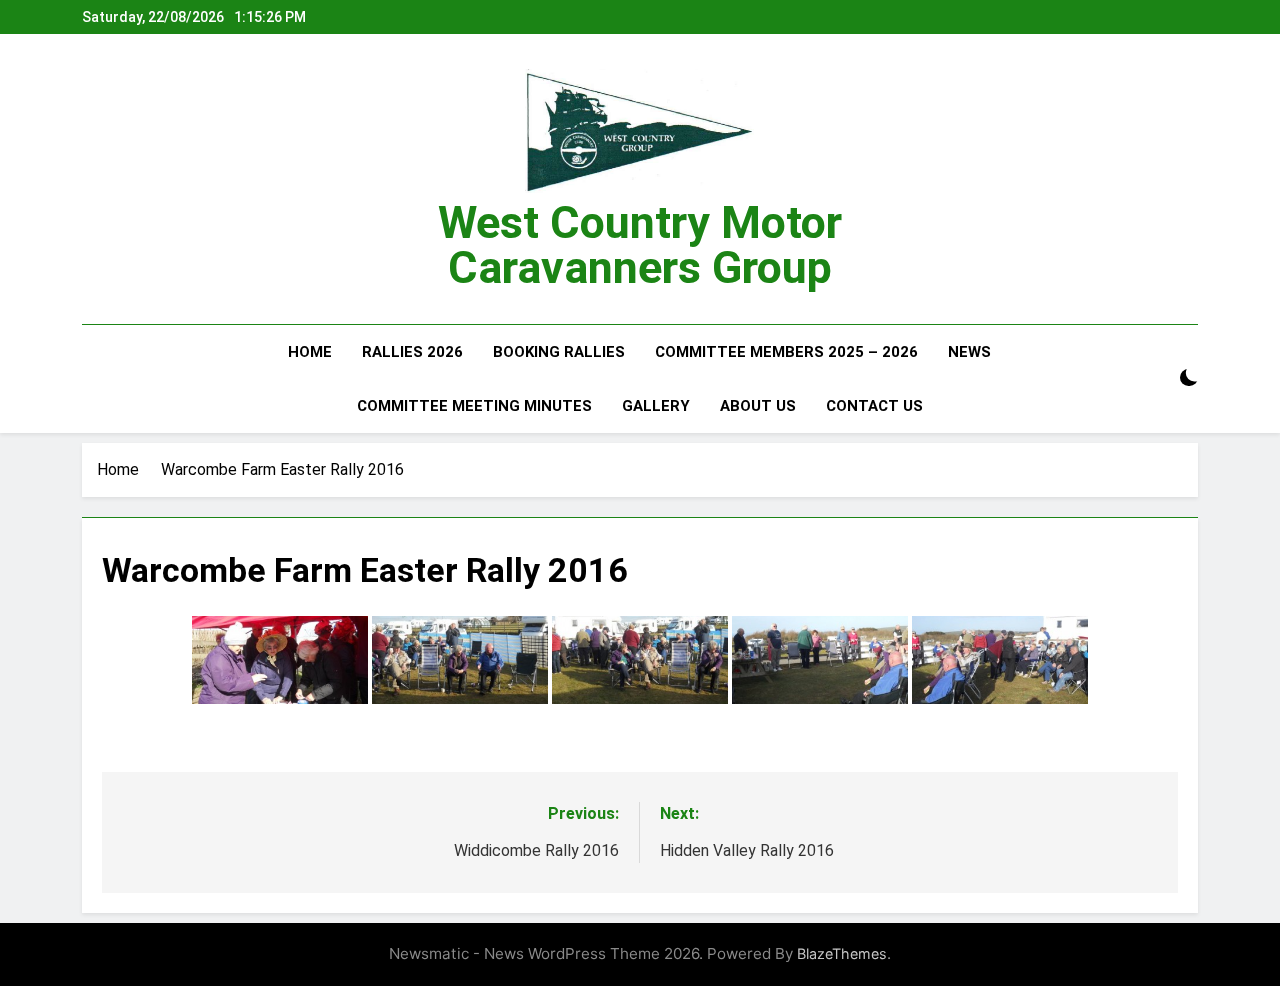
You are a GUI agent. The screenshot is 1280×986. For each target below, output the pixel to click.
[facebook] (1186, 179)
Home (310, 352)
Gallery (656, 406)
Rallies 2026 (412, 352)
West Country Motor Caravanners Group (640, 245)
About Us (758, 406)
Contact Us (874, 406)
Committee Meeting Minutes (474, 406)
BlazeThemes (842, 953)
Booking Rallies (559, 352)
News (969, 352)
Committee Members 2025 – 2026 (786, 352)
